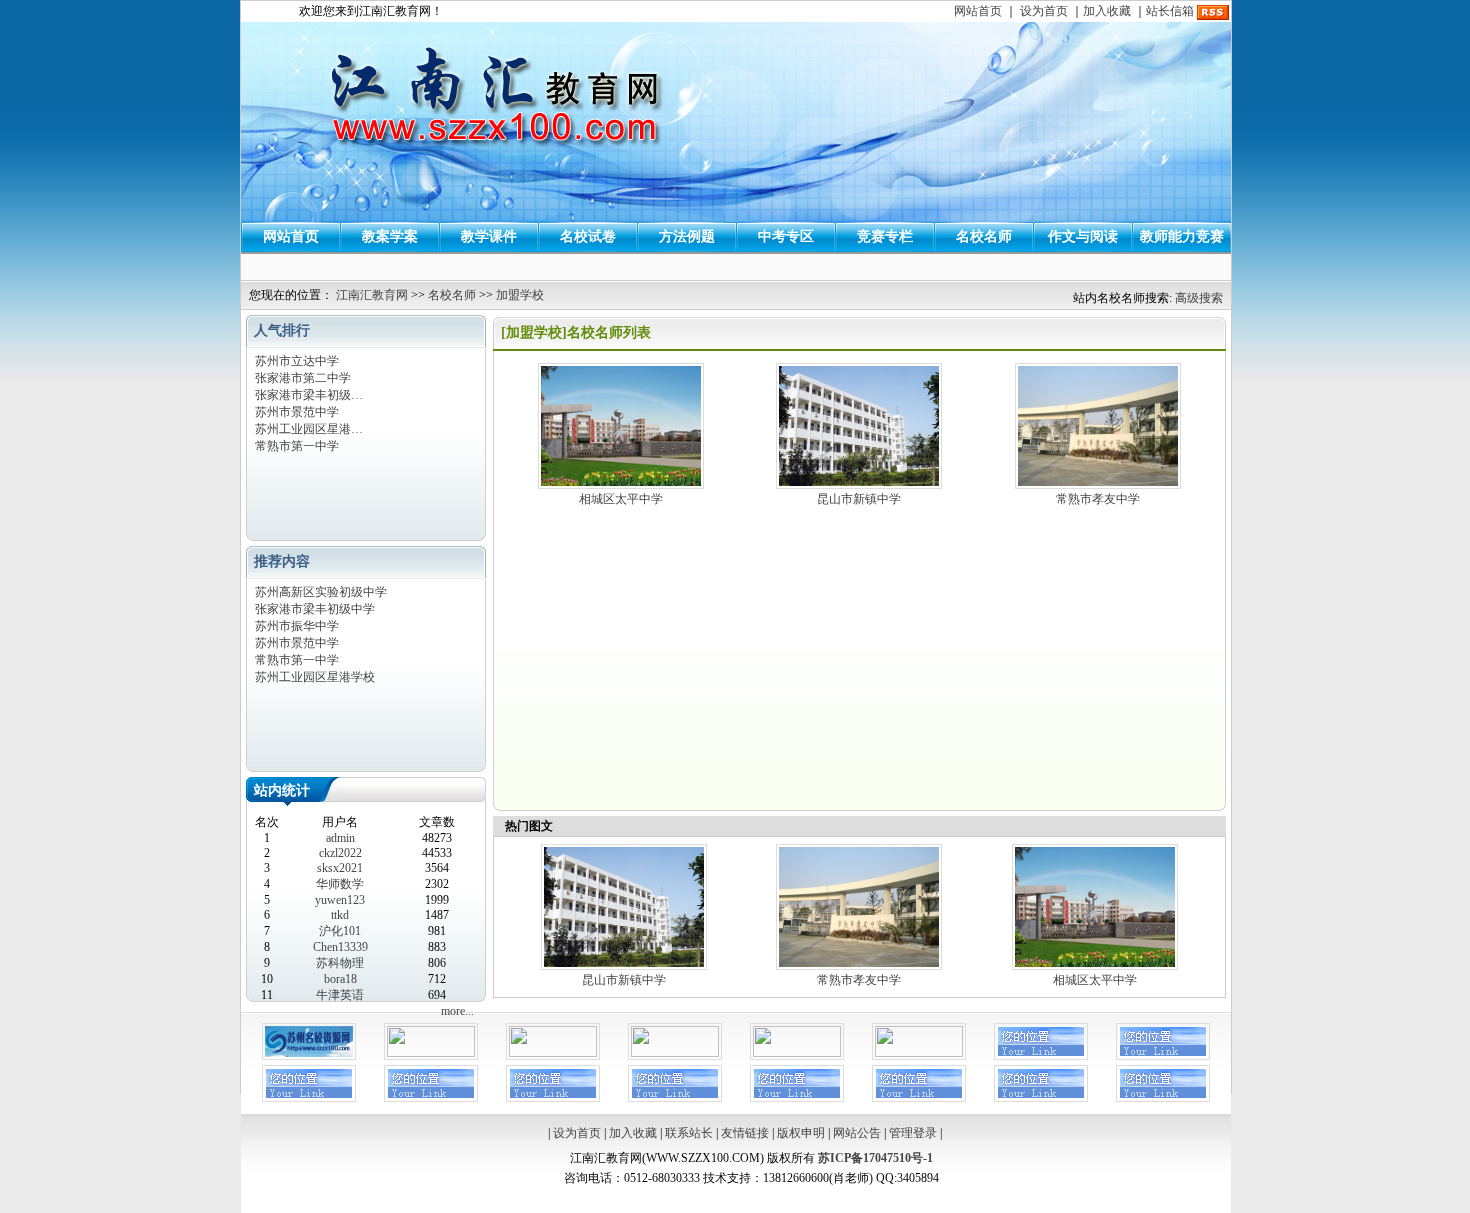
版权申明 (801, 1133)
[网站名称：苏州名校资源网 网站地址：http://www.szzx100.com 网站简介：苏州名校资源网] (309, 1056)
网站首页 (978, 11)
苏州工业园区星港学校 (315, 677)
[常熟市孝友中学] (1098, 487)
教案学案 (390, 236)
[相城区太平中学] (621, 487)
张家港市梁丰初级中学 (315, 609)
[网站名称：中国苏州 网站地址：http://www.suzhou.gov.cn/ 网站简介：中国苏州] (675, 1053)
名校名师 (984, 236)
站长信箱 (1170, 11)
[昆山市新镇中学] (859, 487)
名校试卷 (588, 236)
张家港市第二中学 (303, 378)
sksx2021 (340, 868)
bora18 (340, 979)
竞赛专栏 (885, 236)
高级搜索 (1199, 298)
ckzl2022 (340, 853)
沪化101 (340, 931)
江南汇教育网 (372, 295)
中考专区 (786, 236)
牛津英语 (340, 995)
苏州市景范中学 (297, 412)
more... (457, 1011)
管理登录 (913, 1133)
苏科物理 (340, 963)
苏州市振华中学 (297, 626)
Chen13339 (340, 947)
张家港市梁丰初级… (309, 395)
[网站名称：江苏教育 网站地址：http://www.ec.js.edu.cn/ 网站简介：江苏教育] (797, 1053)
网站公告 (857, 1133)
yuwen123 (340, 900)
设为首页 (1044, 11)
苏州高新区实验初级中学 (321, 592)
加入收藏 (1107, 11)
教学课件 (489, 236)
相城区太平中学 (621, 499)
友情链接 (745, 1133)
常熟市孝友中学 (1098, 499)
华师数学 (340, 884)
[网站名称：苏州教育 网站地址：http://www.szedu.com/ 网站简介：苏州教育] (919, 1053)
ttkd (340, 915)
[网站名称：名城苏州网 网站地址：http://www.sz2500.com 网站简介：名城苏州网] (553, 1053)
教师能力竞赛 (1182, 236)
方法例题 (687, 236)
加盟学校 (520, 295)
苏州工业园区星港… (309, 429)
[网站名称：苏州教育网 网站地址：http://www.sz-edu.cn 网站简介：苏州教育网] (431, 1053)
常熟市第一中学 (297, 446)
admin (340, 838)
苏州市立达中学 (297, 361)
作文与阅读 (1083, 236)
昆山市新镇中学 (859, 499)
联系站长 (689, 1133)
